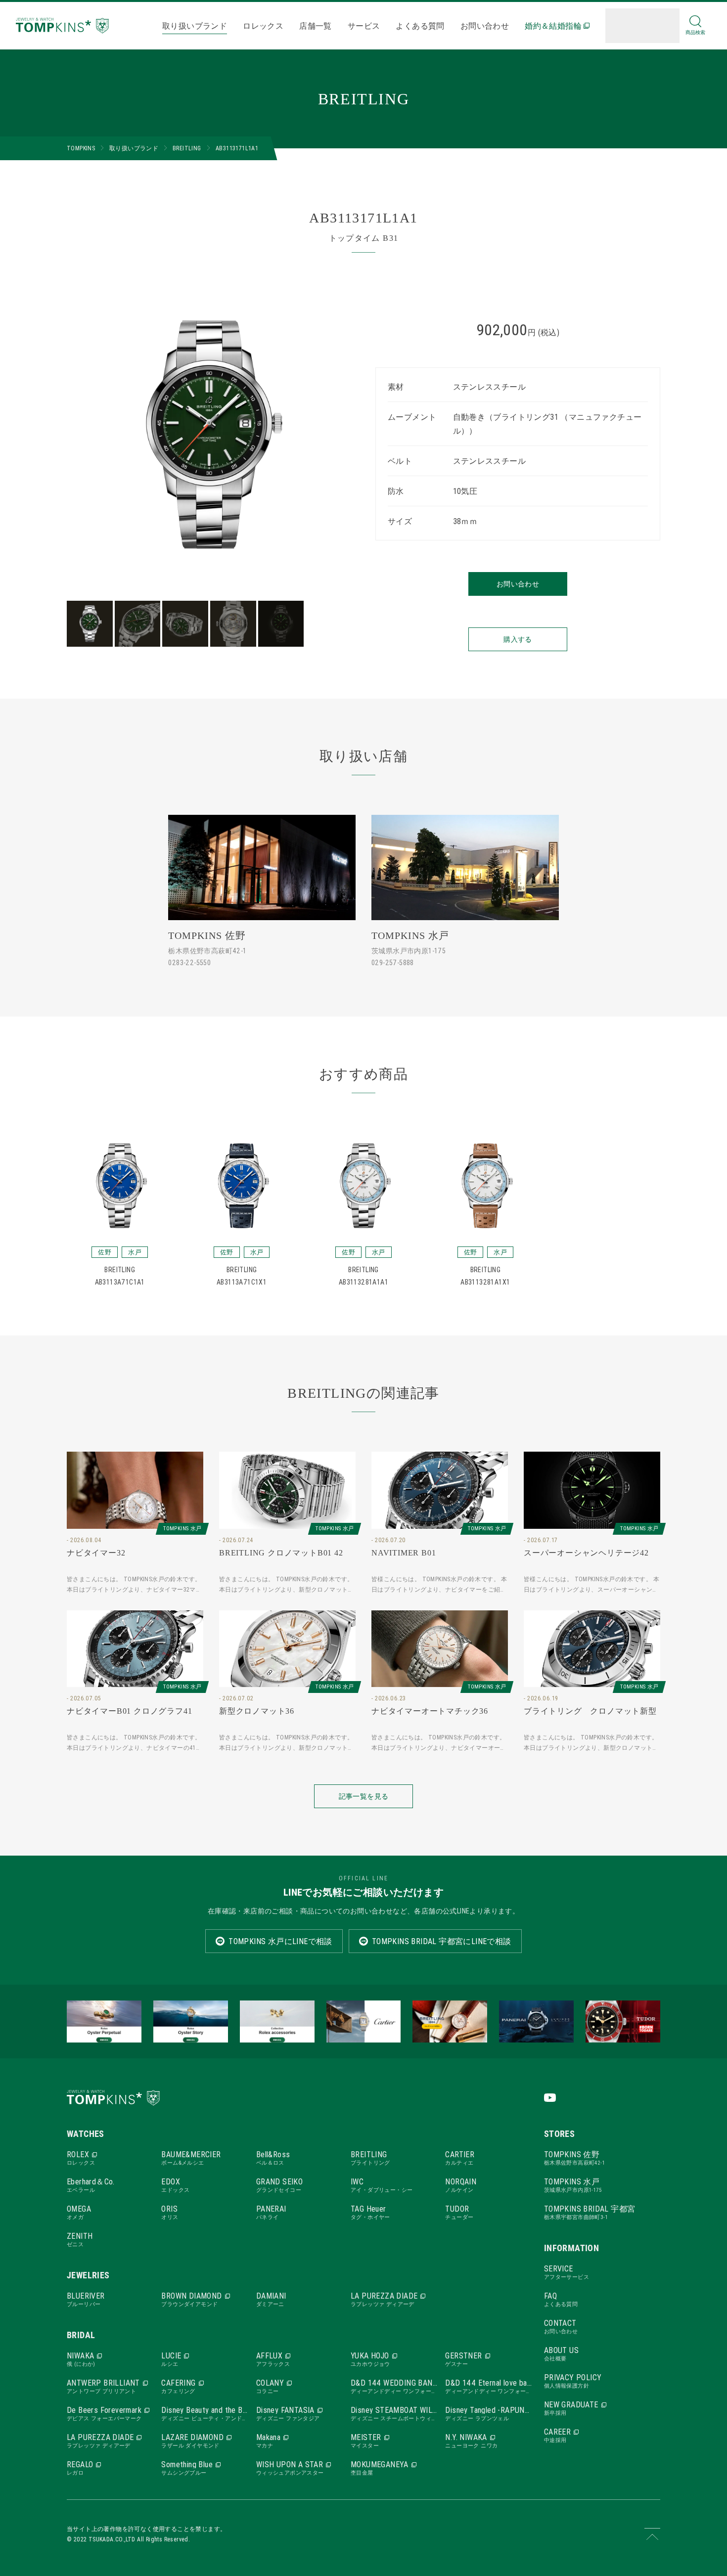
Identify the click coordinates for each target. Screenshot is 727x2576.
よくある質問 (420, 26)
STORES (559, 2134)
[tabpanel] (209, 435)
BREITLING (187, 148)
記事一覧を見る (363, 1796)
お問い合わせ (485, 26)
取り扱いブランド (195, 26)
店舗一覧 (316, 26)
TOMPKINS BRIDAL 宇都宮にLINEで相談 (442, 1941)
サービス (364, 26)
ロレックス (263, 26)
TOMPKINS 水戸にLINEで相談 (280, 1941)
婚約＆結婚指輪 (553, 26)
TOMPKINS (81, 148)
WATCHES (86, 2134)
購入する (518, 639)
